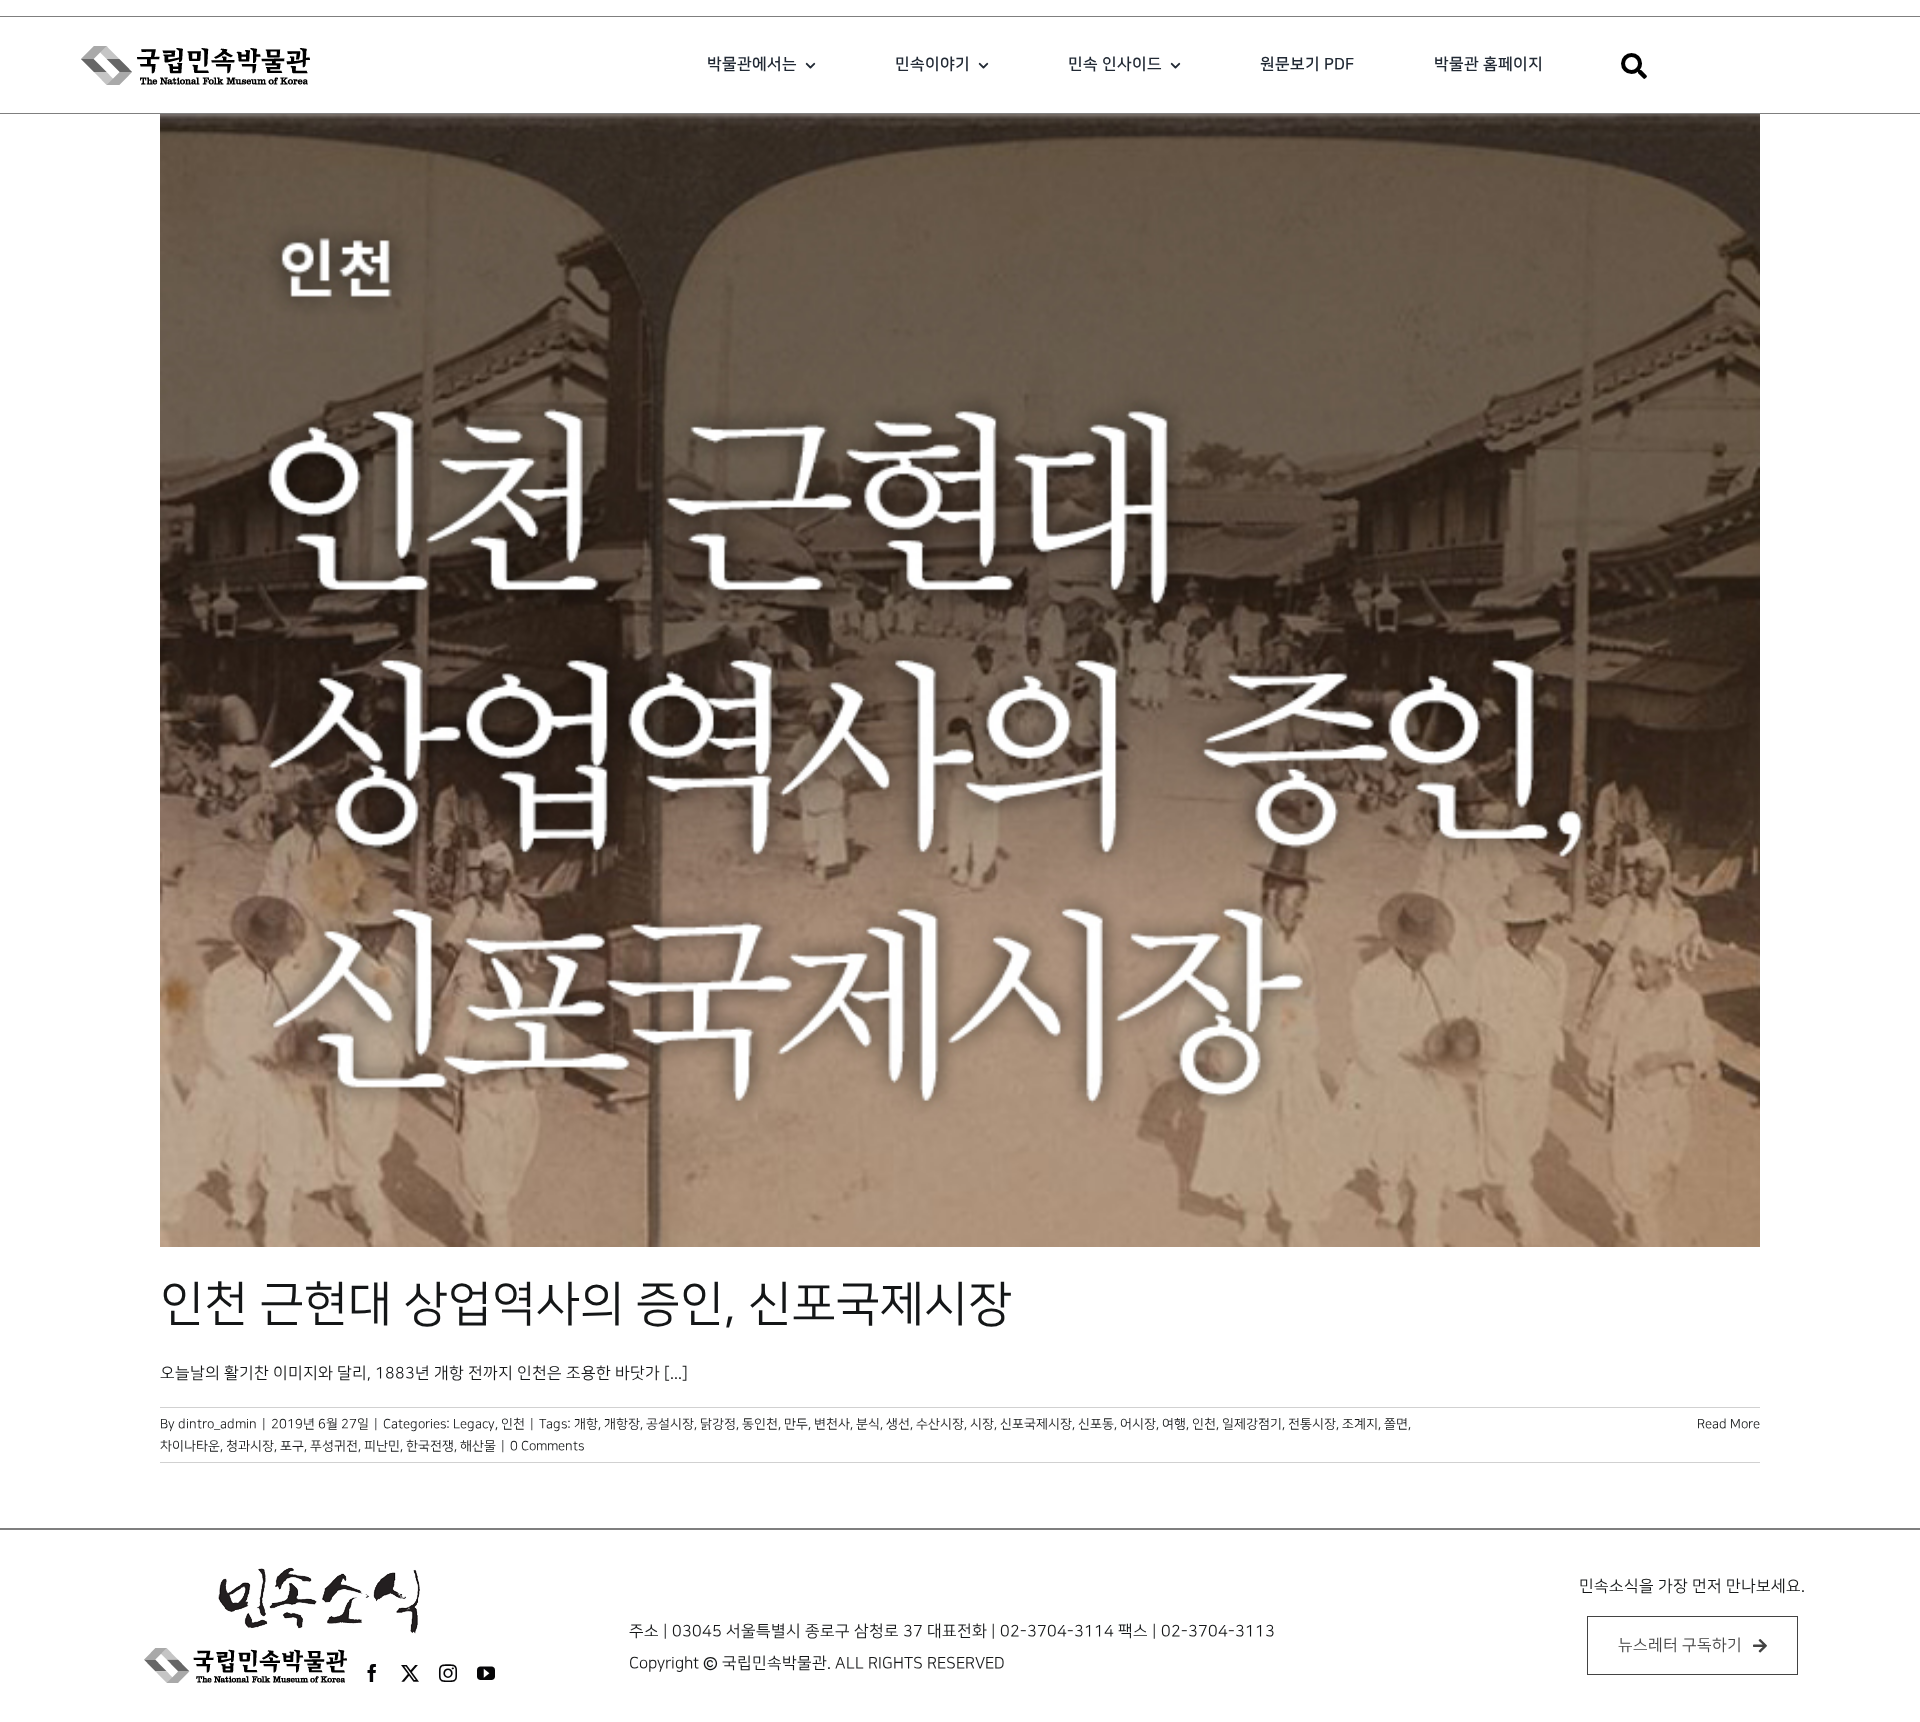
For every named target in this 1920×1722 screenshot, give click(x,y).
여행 (1174, 1424)
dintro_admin (217, 1424)
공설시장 (670, 1424)
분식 (868, 1424)
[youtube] (486, 1673)
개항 (586, 1424)
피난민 (382, 1446)
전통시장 (1312, 1424)
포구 (292, 1446)
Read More (1728, 1424)
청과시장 (250, 1446)
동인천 (760, 1424)
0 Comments (547, 1446)
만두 (796, 1424)
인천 (513, 1424)
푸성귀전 (334, 1446)
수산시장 (940, 1424)
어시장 (1138, 1424)
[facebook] (372, 1673)
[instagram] (448, 1673)
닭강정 (718, 1424)
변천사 (832, 1424)
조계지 (1360, 1424)
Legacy (474, 1424)
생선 (898, 1424)
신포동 (1096, 1424)
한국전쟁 (430, 1446)
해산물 (478, 1446)
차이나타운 (190, 1446)
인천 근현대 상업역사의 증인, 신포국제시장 (586, 1305)
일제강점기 (1252, 1424)
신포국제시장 (1036, 1424)
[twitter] (410, 1673)
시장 (982, 1424)
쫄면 (1396, 1424)
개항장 (622, 1424)
